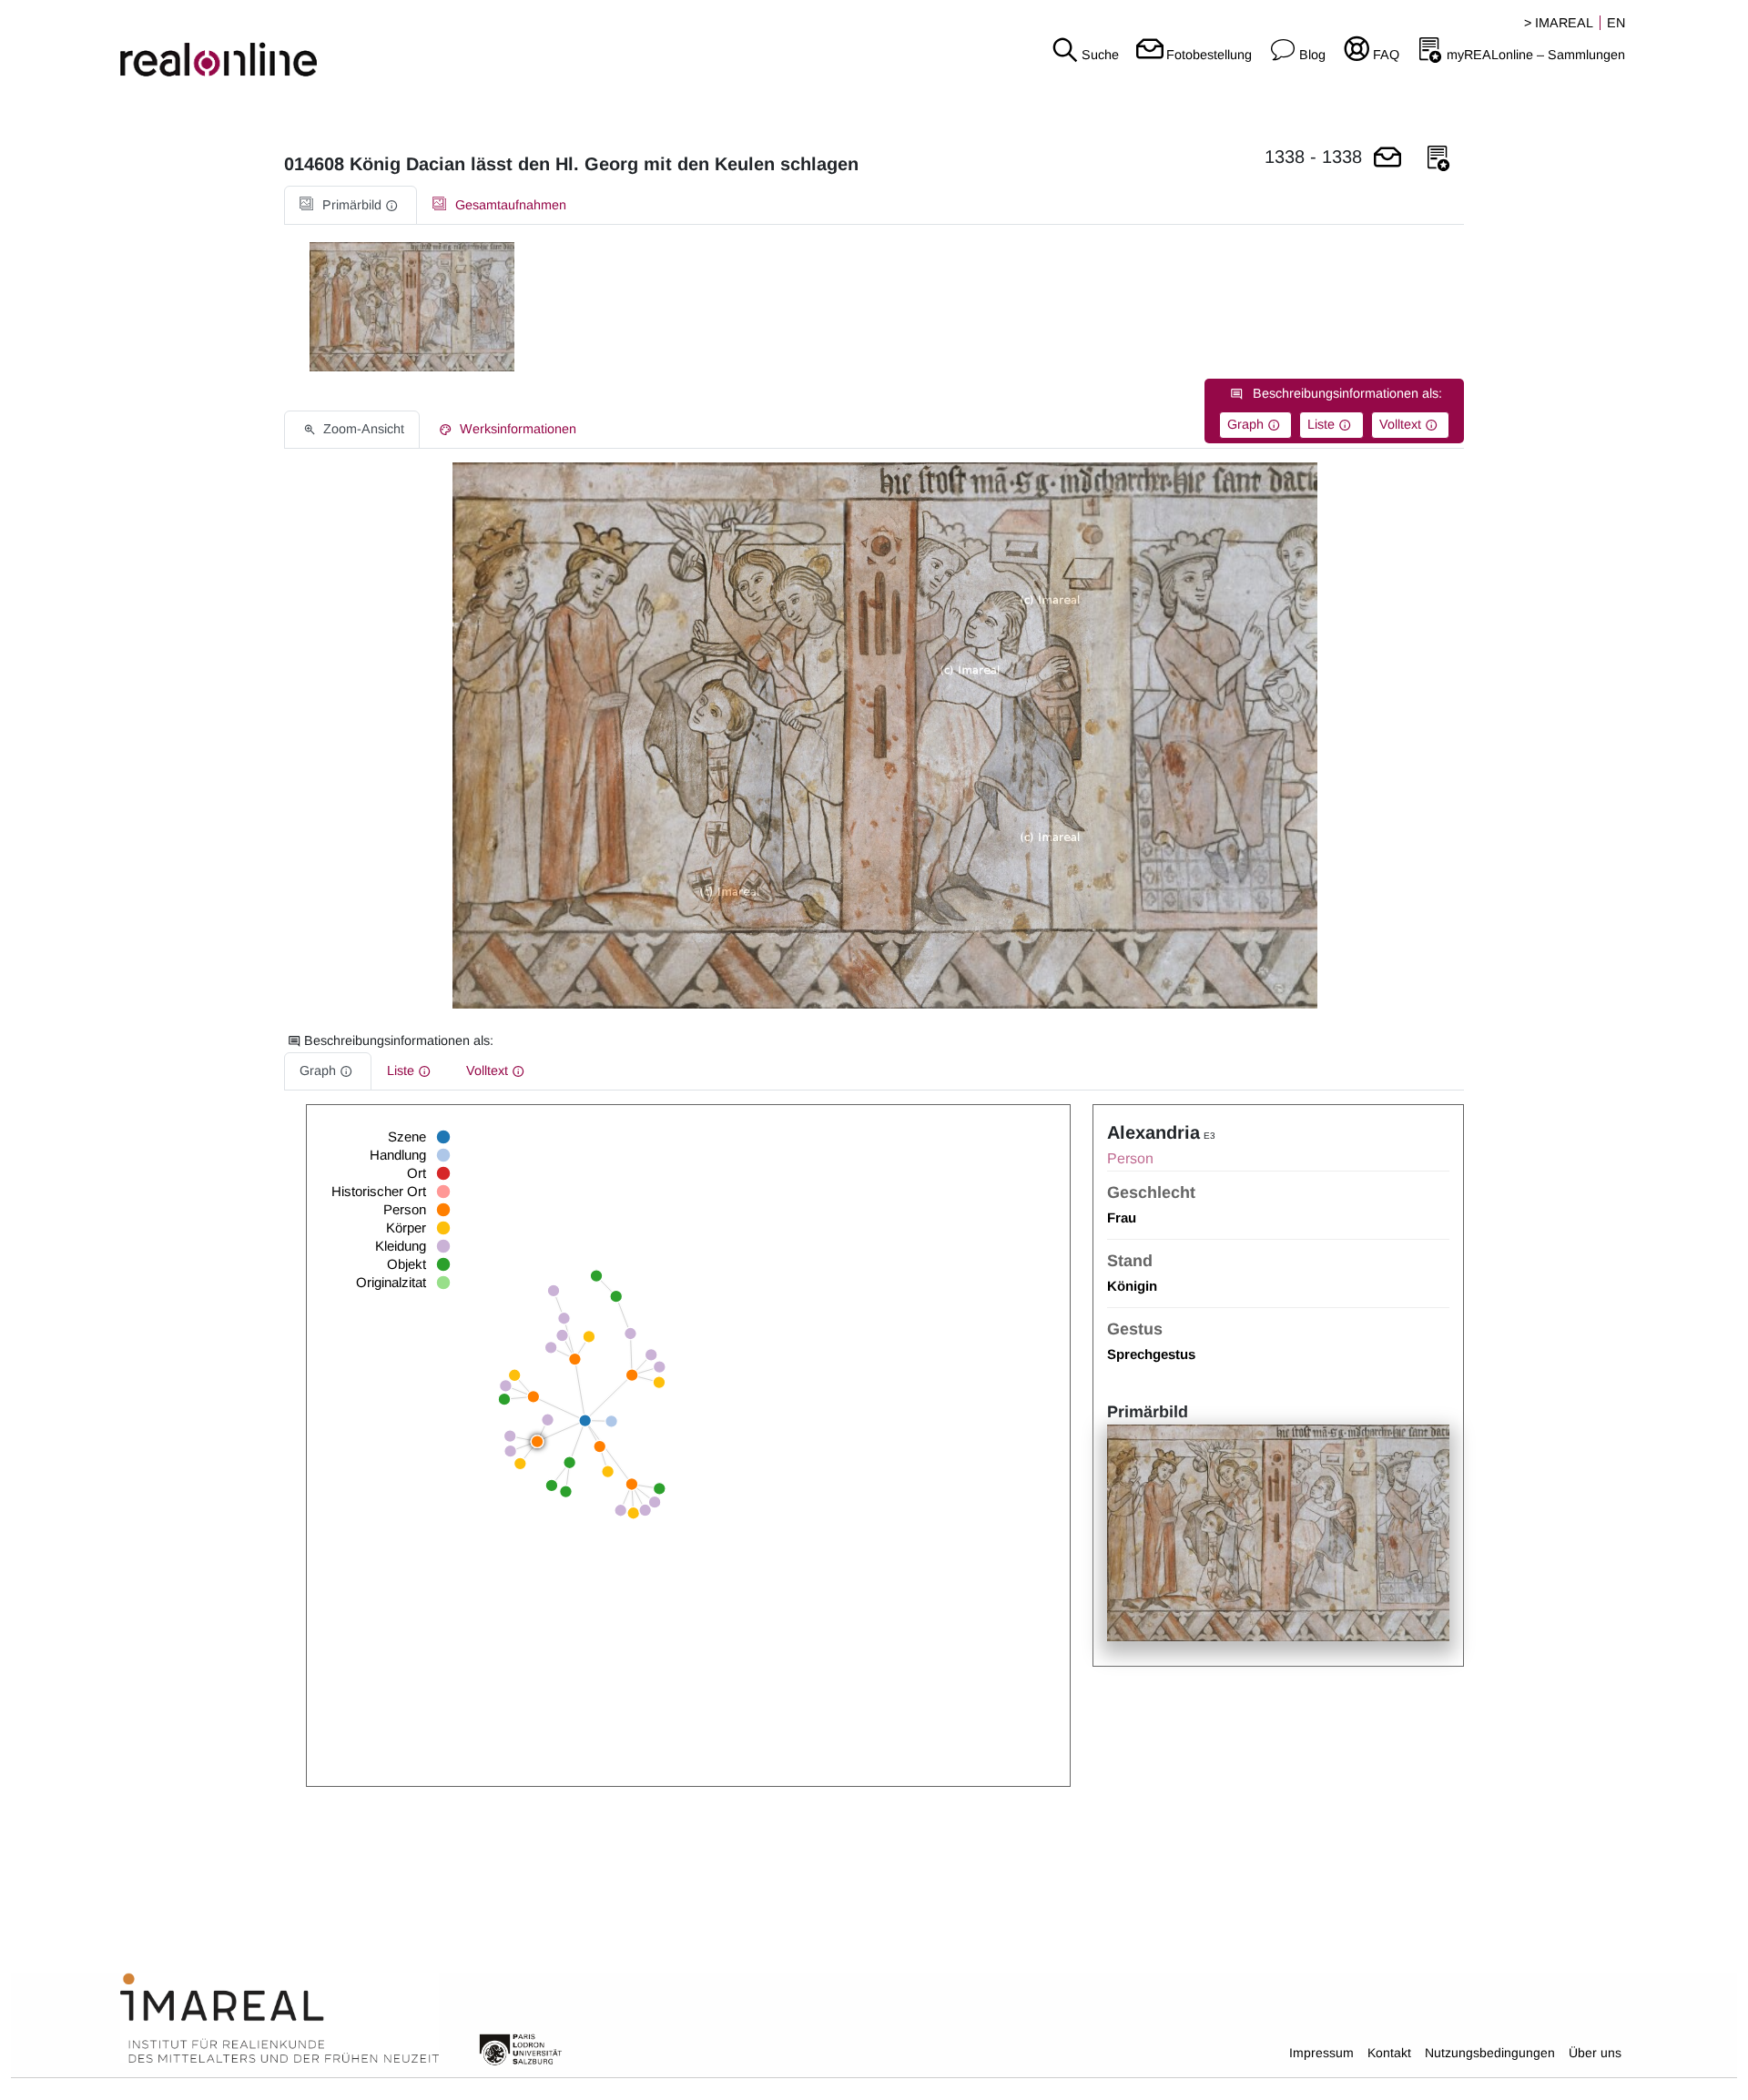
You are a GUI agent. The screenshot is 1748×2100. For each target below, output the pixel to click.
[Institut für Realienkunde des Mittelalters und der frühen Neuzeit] (279, 2019)
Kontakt (1389, 2053)
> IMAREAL (1559, 23)
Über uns (1595, 2053)
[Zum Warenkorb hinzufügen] (1387, 159)
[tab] (351, 205)
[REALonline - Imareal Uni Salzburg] (291, 46)
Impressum (1321, 2053)
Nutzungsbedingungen (1490, 2053)
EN (1616, 23)
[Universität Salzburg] (521, 2048)
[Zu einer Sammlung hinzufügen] (1438, 159)
